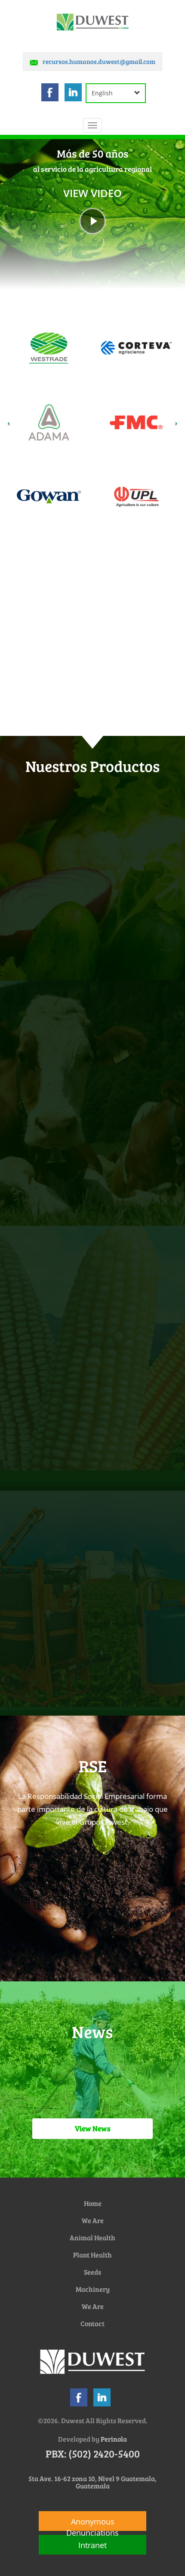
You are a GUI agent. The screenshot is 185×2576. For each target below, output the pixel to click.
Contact (92, 2323)
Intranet (92, 2545)
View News (93, 2128)
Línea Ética (93, 1940)
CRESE (92, 1887)
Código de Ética (148, 1882)
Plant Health (92, 2255)
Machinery (93, 2289)
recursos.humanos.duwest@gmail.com (99, 61)
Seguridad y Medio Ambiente (37, 1935)
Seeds (92, 2272)
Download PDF (148, 1940)
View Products (92, 901)
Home (93, 2203)
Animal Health (92, 2237)
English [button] (102, 93)
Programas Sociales (39, 1882)
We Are (93, 2220)
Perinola (114, 2439)
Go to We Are (93, 734)
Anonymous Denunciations (92, 2524)
